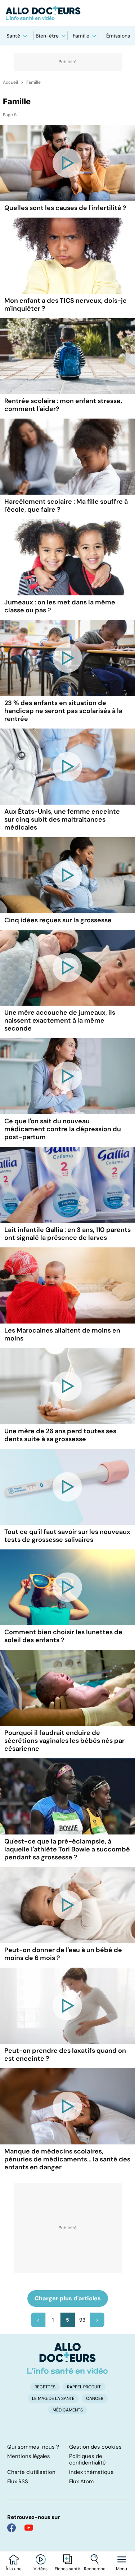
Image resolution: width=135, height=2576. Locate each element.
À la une (13, 2569)
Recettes (45, 2387)
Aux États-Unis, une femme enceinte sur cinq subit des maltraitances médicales (62, 819)
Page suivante (97, 2320)
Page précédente (38, 2320)
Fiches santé (67, 2569)
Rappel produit (84, 2387)
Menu (121, 2569)
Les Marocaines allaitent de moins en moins (62, 1334)
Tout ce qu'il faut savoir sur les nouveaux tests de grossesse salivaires (67, 1536)
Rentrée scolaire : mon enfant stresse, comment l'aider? (63, 405)
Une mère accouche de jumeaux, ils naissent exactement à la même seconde (60, 1020)
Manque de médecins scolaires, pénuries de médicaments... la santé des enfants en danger (67, 2159)
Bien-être (47, 36)
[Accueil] (67, 2358)
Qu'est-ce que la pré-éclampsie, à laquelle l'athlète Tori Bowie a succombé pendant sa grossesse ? (67, 1849)
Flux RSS (18, 2481)
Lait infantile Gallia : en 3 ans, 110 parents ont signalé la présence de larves (67, 1234)
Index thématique (91, 2472)
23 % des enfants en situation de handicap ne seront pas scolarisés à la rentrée (63, 711)
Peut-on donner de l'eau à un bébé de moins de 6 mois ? (63, 1954)
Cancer (95, 2398)
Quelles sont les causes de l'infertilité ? (65, 208)
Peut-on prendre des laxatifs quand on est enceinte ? (65, 2055)
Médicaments (68, 2410)
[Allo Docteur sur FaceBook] (12, 2528)
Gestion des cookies (95, 2447)
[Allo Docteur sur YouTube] (29, 2528)
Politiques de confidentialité (87, 2459)
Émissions (118, 36)
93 (82, 2320)
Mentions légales (29, 2456)
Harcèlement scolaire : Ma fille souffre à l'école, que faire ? (66, 506)
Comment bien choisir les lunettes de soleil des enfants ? (63, 1636)
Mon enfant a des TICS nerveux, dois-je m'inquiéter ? (66, 305)
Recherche (95, 2569)
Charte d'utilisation (31, 2472)
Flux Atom (81, 2481)
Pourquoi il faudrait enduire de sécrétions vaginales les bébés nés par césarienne (64, 1741)
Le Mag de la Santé (53, 2398)
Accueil (10, 82)
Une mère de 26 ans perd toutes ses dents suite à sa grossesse (60, 1435)
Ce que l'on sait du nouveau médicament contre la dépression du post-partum (63, 1129)
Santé (13, 36)
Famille (81, 36)
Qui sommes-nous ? (33, 2447)
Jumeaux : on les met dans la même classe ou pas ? (60, 606)
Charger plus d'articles (68, 2298)
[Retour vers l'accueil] (67, 13)
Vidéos (40, 2569)
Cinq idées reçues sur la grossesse (58, 920)
